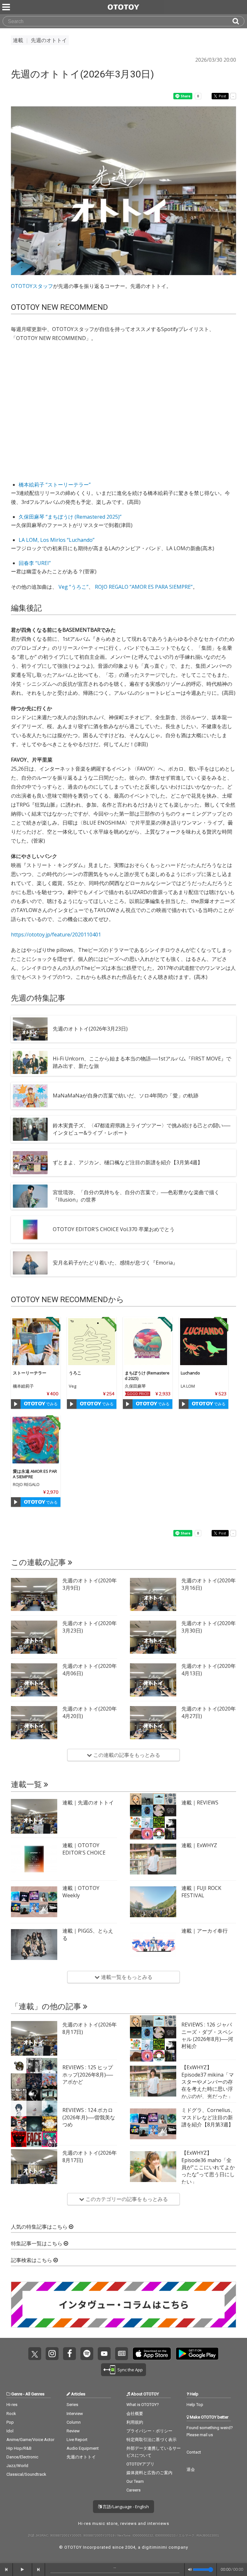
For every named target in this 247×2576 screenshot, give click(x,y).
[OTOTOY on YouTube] (104, 2354)
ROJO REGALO (26, 1484)
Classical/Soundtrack (26, 2474)
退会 (191, 2469)
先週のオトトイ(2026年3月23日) (90, 1029)
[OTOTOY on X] (35, 2354)
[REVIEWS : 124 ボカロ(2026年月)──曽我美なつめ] (34, 2124)
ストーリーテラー (30, 1373)
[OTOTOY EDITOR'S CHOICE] (34, 1859)
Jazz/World (17, 2466)
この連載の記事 (39, 1562)
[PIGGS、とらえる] (34, 1945)
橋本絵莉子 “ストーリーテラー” (55, 485)
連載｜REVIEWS (200, 1802)
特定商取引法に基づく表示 (151, 2440)
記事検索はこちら (32, 2260)
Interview (75, 2414)
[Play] (16, 1404)
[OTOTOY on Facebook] (69, 2354)
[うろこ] (92, 1342)
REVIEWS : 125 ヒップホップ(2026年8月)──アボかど (88, 2075)
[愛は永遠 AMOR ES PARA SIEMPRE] (36, 1440)
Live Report (77, 2440)
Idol (10, 2431)
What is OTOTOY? (143, 2405)
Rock (11, 2414)
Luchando (190, 1373)
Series (72, 2405)
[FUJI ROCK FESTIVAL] (153, 1902)
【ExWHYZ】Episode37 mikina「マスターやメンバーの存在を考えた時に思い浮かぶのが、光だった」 (208, 2082)
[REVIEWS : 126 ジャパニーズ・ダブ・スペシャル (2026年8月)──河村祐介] (153, 2038)
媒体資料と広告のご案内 (149, 2473)
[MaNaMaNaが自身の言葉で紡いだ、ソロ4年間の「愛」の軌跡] (30, 1096)
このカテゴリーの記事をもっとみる (126, 2199)
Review (73, 2431)
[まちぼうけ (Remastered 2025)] (148, 1342)
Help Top (195, 2405)
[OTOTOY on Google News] (122, 2354)
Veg (73, 1386)
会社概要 (135, 2414)
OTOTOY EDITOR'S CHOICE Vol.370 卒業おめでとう (114, 1229)
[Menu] (7, 7)
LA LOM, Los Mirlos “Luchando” (57, 540)
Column (74, 2422)
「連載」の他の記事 (47, 2007)
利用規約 (135, 2422)
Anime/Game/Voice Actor (30, 2440)
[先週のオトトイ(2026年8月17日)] (34, 2038)
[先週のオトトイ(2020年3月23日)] (34, 1637)
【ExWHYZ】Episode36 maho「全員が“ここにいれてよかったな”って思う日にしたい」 (208, 2167)
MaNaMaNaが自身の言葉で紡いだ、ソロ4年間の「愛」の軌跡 (126, 1096)
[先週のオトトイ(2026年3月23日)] (30, 1029)
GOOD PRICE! (138, 1394)
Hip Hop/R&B (19, 2448)
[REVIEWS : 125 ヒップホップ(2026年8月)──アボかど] (34, 2081)
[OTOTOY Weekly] (34, 1902)
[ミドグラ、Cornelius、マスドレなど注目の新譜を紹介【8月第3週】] (153, 2124)
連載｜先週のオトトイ (88, 1802)
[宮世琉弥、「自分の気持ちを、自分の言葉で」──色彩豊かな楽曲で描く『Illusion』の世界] (30, 1196)
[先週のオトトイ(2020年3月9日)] (34, 1594)
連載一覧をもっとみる (126, 1977)
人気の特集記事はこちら (40, 2227)
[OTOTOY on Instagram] (52, 2354)
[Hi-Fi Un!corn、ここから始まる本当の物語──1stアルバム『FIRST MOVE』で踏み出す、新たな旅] (30, 1062)
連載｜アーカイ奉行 (205, 1931)
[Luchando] (204, 1342)
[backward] (6, 2570)
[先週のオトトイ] (34, 1816)
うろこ (75, 1373)
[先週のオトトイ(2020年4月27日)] (153, 1722)
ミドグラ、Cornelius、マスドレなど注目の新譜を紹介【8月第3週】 (208, 2117)
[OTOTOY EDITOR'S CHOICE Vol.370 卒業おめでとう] (30, 1230)
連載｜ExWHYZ (199, 1845)
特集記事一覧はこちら (37, 2244)
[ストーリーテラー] (36, 1342)
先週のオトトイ (81, 2457)
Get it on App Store (152, 2354)
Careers (133, 2490)
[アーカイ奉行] (153, 1945)
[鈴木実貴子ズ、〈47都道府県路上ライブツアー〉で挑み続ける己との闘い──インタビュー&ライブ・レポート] (30, 1129)
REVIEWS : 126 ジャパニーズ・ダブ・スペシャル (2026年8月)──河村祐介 (207, 2035)
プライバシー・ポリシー (149, 2431)
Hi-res (12, 2405)
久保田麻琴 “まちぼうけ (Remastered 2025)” (70, 517)
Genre (17, 2394)
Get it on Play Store (197, 2354)
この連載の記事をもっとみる (126, 1755)
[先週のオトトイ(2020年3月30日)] (153, 1637)
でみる (51, 1404)
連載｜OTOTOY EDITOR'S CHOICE (84, 1849)
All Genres (35, 2394)
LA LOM (188, 1386)
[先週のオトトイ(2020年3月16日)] (153, 1594)
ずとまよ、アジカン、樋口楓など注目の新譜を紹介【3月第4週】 (128, 1162)
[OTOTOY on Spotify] (87, 2354)
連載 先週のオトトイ (40, 40)
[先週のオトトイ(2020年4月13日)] (153, 1680)
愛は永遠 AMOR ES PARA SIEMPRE (35, 1474)
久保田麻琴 (135, 1386)
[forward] (39, 2570)
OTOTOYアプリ (140, 2464)
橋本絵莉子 (23, 1386)
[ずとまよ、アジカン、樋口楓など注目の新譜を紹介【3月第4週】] (30, 1163)
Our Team (135, 2481)
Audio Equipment (83, 2448)
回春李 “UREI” (35, 563)
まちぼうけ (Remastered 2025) (147, 1376)
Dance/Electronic (22, 2457)
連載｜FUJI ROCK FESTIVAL (201, 1892)
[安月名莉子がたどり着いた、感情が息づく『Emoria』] (30, 1263)
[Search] (238, 21)
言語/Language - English (125, 2507)
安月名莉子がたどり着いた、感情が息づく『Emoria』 (115, 1263)
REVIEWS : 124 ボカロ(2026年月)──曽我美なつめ (89, 2117)
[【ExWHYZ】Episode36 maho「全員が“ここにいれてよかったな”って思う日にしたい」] (153, 2167)
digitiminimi (155, 2547)
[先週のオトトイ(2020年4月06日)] (34, 1680)
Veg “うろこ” (73, 587)
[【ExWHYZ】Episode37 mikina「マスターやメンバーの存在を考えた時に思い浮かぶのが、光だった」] (153, 2081)
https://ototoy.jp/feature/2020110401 (56, 935)
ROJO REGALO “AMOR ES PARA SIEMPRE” (144, 587)
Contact (194, 2452)
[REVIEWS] (153, 1816)
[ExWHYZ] (153, 1859)
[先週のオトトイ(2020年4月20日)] (34, 1722)
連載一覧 (27, 1784)
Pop (10, 2422)
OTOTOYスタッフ (32, 286)
